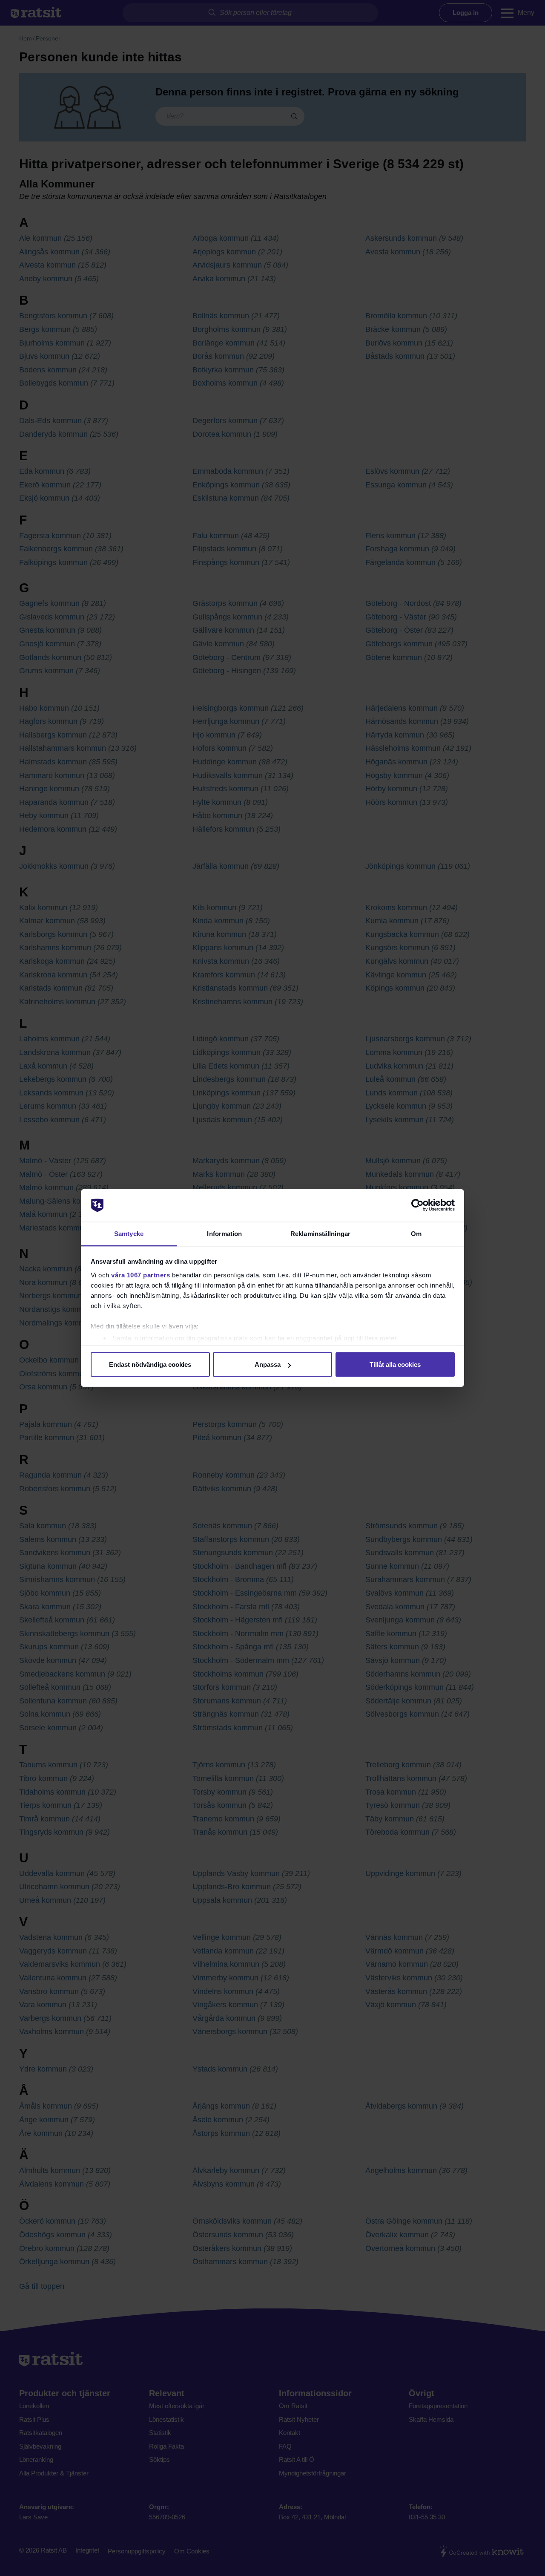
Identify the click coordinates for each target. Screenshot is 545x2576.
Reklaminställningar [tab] (320, 1233)
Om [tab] (416, 1233)
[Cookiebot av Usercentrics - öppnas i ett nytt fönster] (417, 1205)
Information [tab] (224, 1233)
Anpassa (268, 1364)
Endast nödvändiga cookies (150, 1364)
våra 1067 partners (141, 1275)
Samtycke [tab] (129, 1233)
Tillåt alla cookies (395, 1364)
